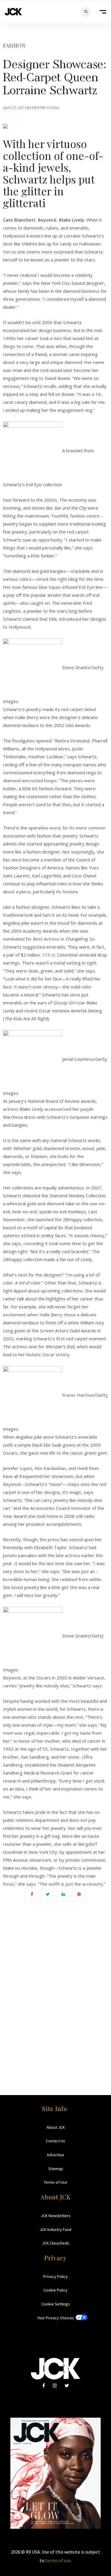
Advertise (55, 2155)
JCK (13, 12)
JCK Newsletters (56, 2216)
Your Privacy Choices (56, 2318)
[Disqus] (55, 1989)
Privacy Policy (55, 2276)
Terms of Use (55, 2182)
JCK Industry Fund (55, 2229)
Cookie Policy (55, 2290)
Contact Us (55, 2141)
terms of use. (58, 2560)
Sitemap (56, 2169)
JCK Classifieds (56, 2243)
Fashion (14, 45)
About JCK (56, 2127)
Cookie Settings (56, 2304)
